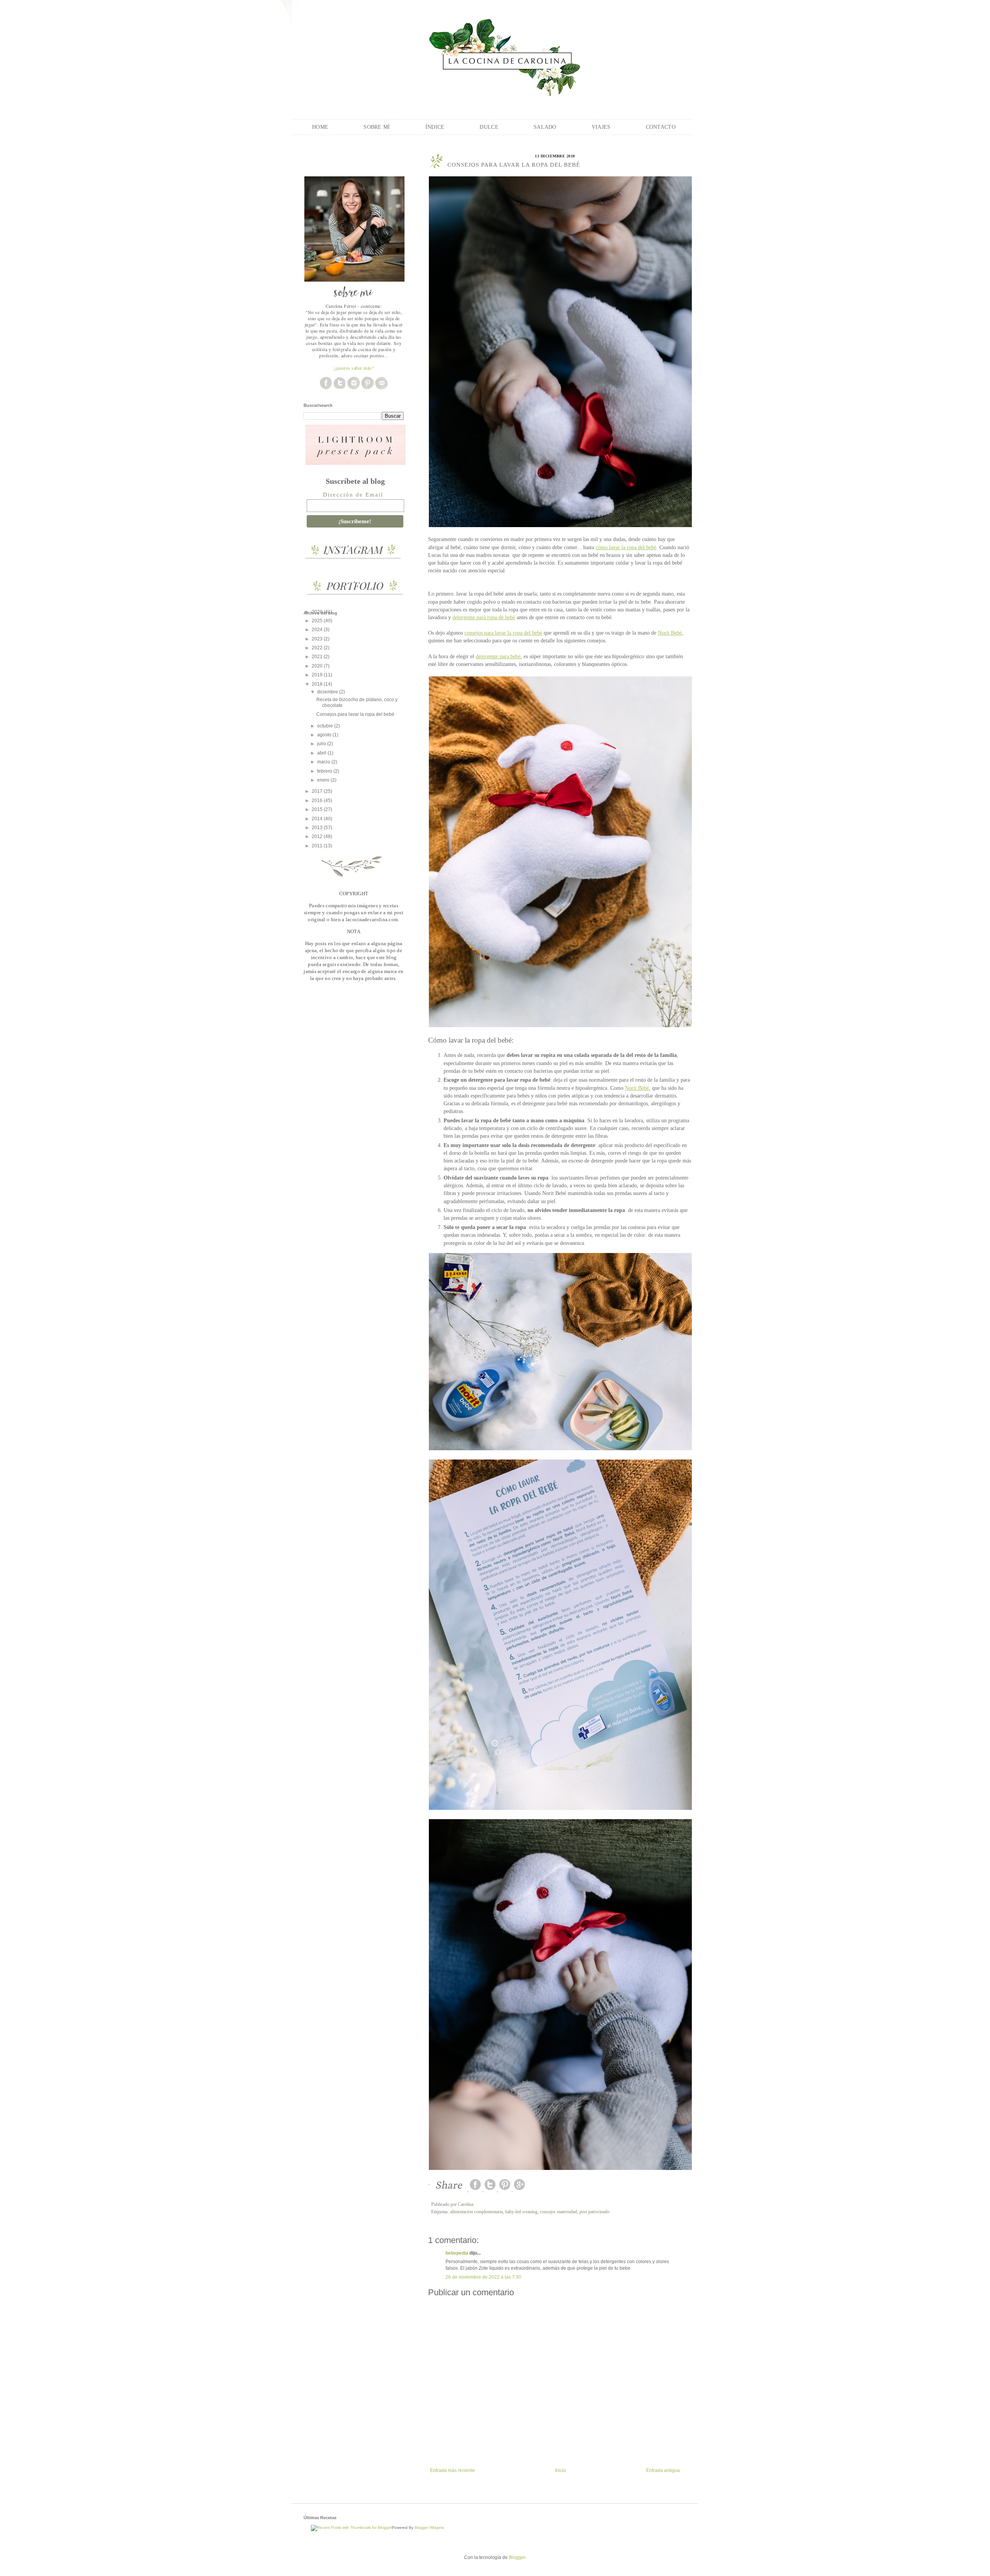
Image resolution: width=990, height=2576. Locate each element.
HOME (320, 127)
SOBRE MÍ (377, 127)
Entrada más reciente (452, 2470)
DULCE (489, 127)
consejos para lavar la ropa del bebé (503, 633)
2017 (318, 791)
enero (324, 780)
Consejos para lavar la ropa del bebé (355, 714)
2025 (318, 621)
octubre (326, 726)
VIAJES (601, 127)
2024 (318, 630)
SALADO (545, 127)
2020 (318, 666)
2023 (318, 639)
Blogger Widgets (429, 2527)
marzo (324, 762)
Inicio (561, 2470)
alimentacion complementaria (476, 2212)
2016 (318, 801)
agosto (325, 735)
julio (322, 744)
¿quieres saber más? (354, 368)
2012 (318, 836)
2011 (318, 846)
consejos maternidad (558, 2212)
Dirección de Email (353, 495)
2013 (318, 828)
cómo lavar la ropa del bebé (626, 547)
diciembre (328, 692)
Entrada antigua (663, 2470)
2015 (318, 809)
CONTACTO (661, 127)
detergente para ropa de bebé (484, 617)
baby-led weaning (521, 2212)
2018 (318, 684)
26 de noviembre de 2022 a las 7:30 (483, 2277)
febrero (325, 771)
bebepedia (457, 2253)
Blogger (517, 2557)
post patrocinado (594, 2212)
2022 (318, 648)
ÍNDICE (435, 127)
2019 (318, 675)
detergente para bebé (498, 656)
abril (322, 753)
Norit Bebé (670, 633)
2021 (318, 657)
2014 (318, 819)
